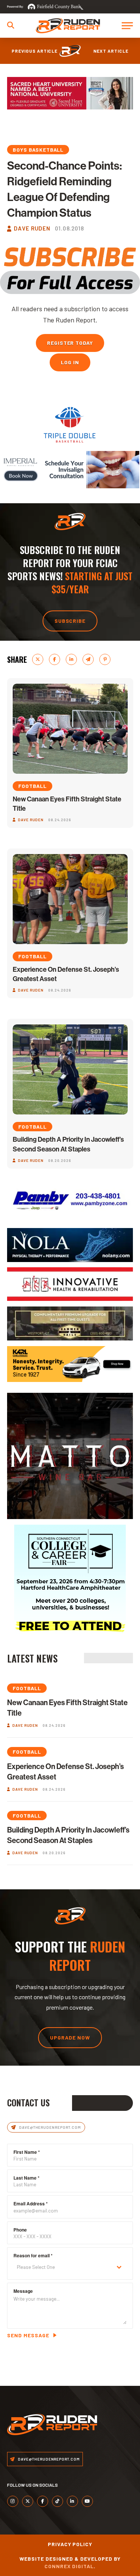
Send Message (28, 2335)
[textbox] (63, 2267)
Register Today (70, 343)
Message (23, 2291)
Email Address (31, 2204)
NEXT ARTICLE (111, 51)
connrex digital (69, 2566)
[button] (11, 25)
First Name (27, 2152)
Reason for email (33, 2255)
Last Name (27, 2178)
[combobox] (70, 2267)
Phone (20, 2230)
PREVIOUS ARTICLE (35, 51)
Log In (70, 362)
